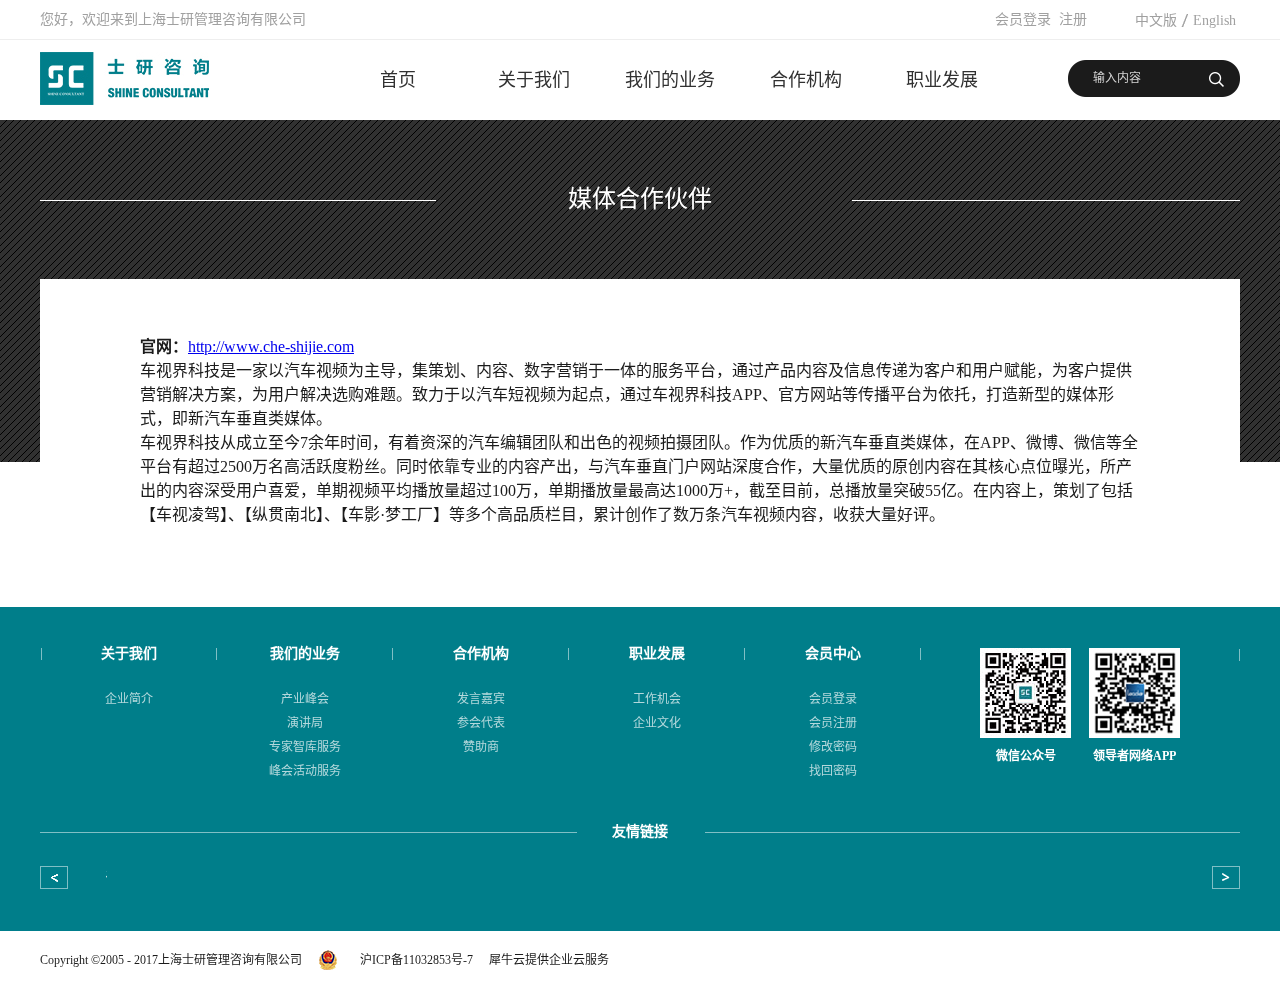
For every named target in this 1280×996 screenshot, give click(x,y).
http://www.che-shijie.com (271, 346)
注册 (1073, 19)
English (1214, 20)
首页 (398, 80)
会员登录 (1023, 19)
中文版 (1156, 20)
